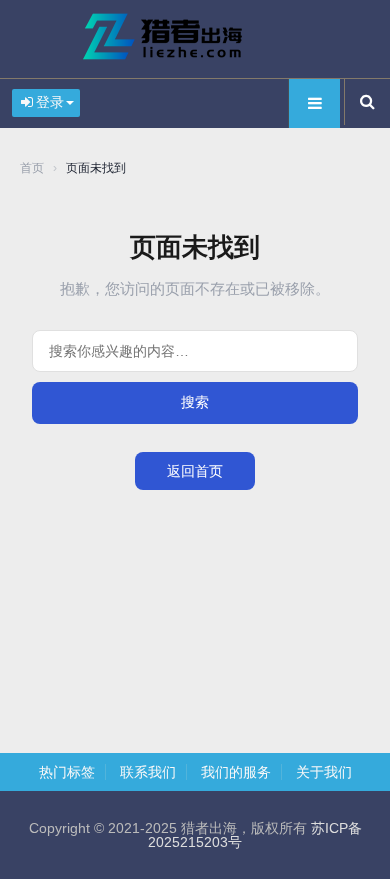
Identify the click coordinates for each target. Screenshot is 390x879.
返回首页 (195, 471)
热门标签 (67, 772)
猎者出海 (195, 39)
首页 (32, 168)
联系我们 (148, 772)
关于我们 (324, 772)
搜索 (195, 402)
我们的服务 (236, 772)
